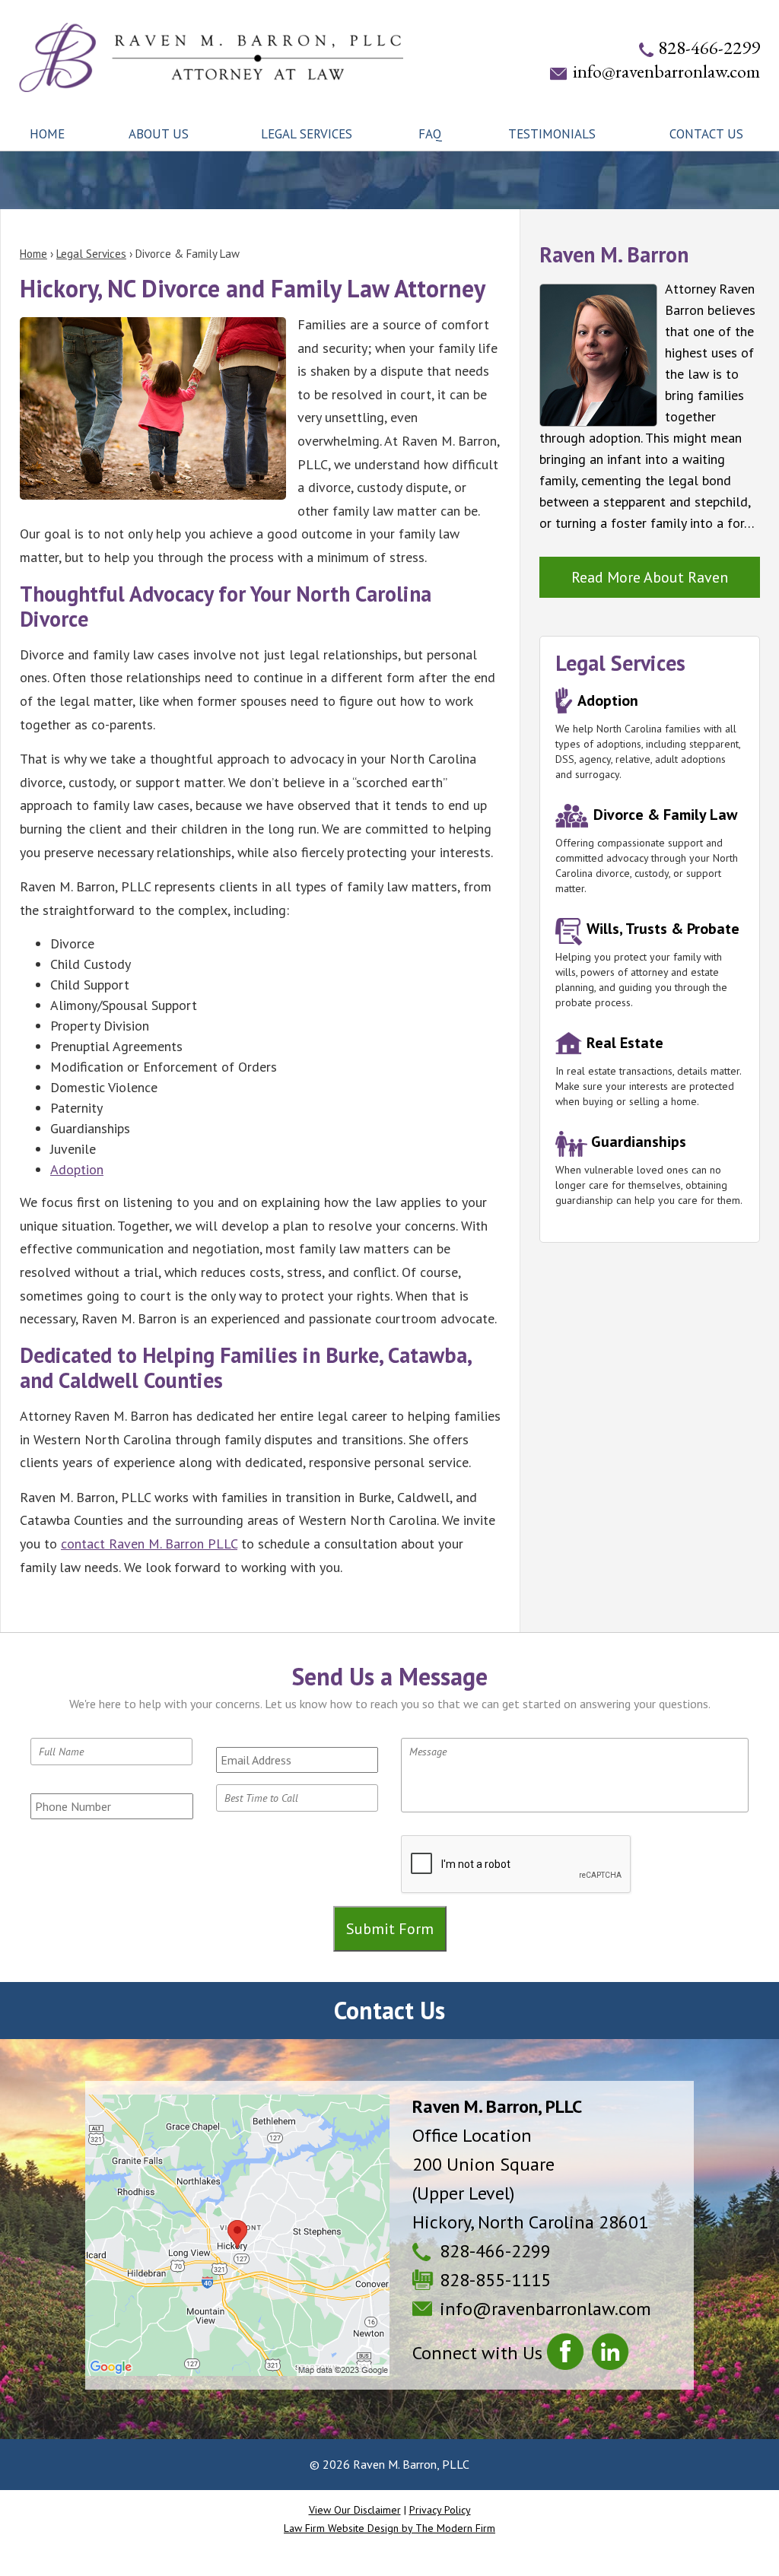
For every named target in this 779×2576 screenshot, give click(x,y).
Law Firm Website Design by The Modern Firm (389, 2528)
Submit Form (390, 1929)
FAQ (430, 134)
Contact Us (706, 134)
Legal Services (307, 134)
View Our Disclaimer (355, 2510)
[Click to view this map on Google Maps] (237, 2235)
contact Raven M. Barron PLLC (149, 1544)
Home (47, 134)
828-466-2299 (709, 48)
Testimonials (552, 134)
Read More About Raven (650, 577)
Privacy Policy (440, 2510)
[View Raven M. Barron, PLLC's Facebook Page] (567, 2355)
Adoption (77, 1169)
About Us (159, 134)
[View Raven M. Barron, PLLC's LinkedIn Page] (612, 2355)
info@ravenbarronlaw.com (666, 71)
